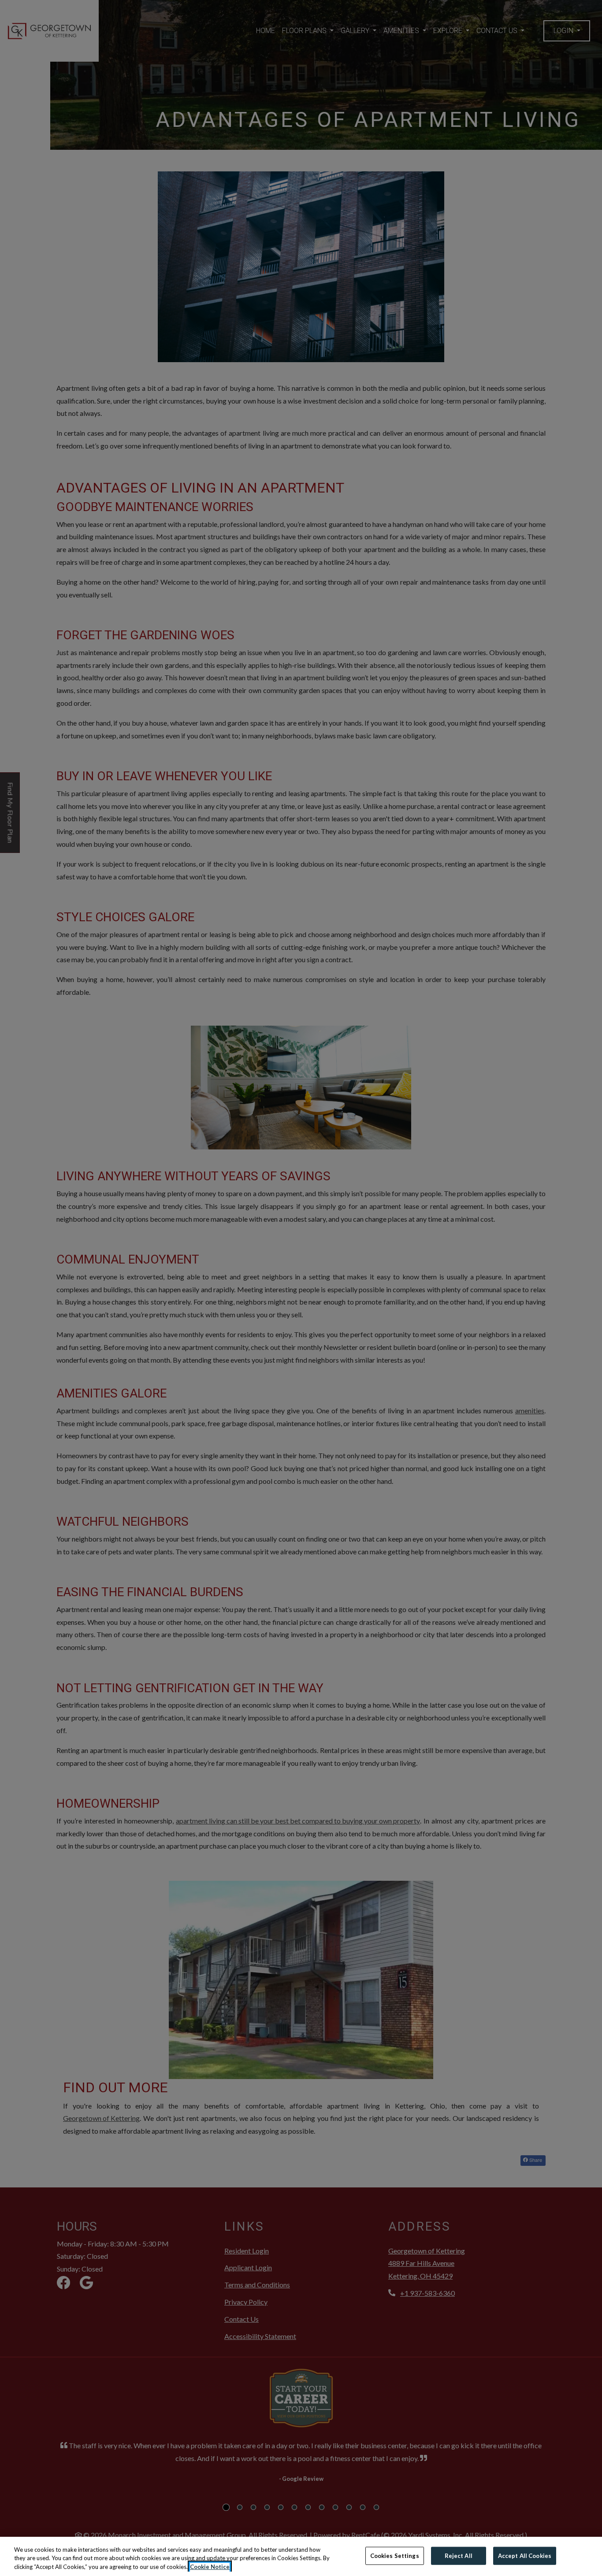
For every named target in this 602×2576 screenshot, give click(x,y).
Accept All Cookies (525, 2555)
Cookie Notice (210, 2567)
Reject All (459, 2555)
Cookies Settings (395, 2555)
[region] (301, 2556)
